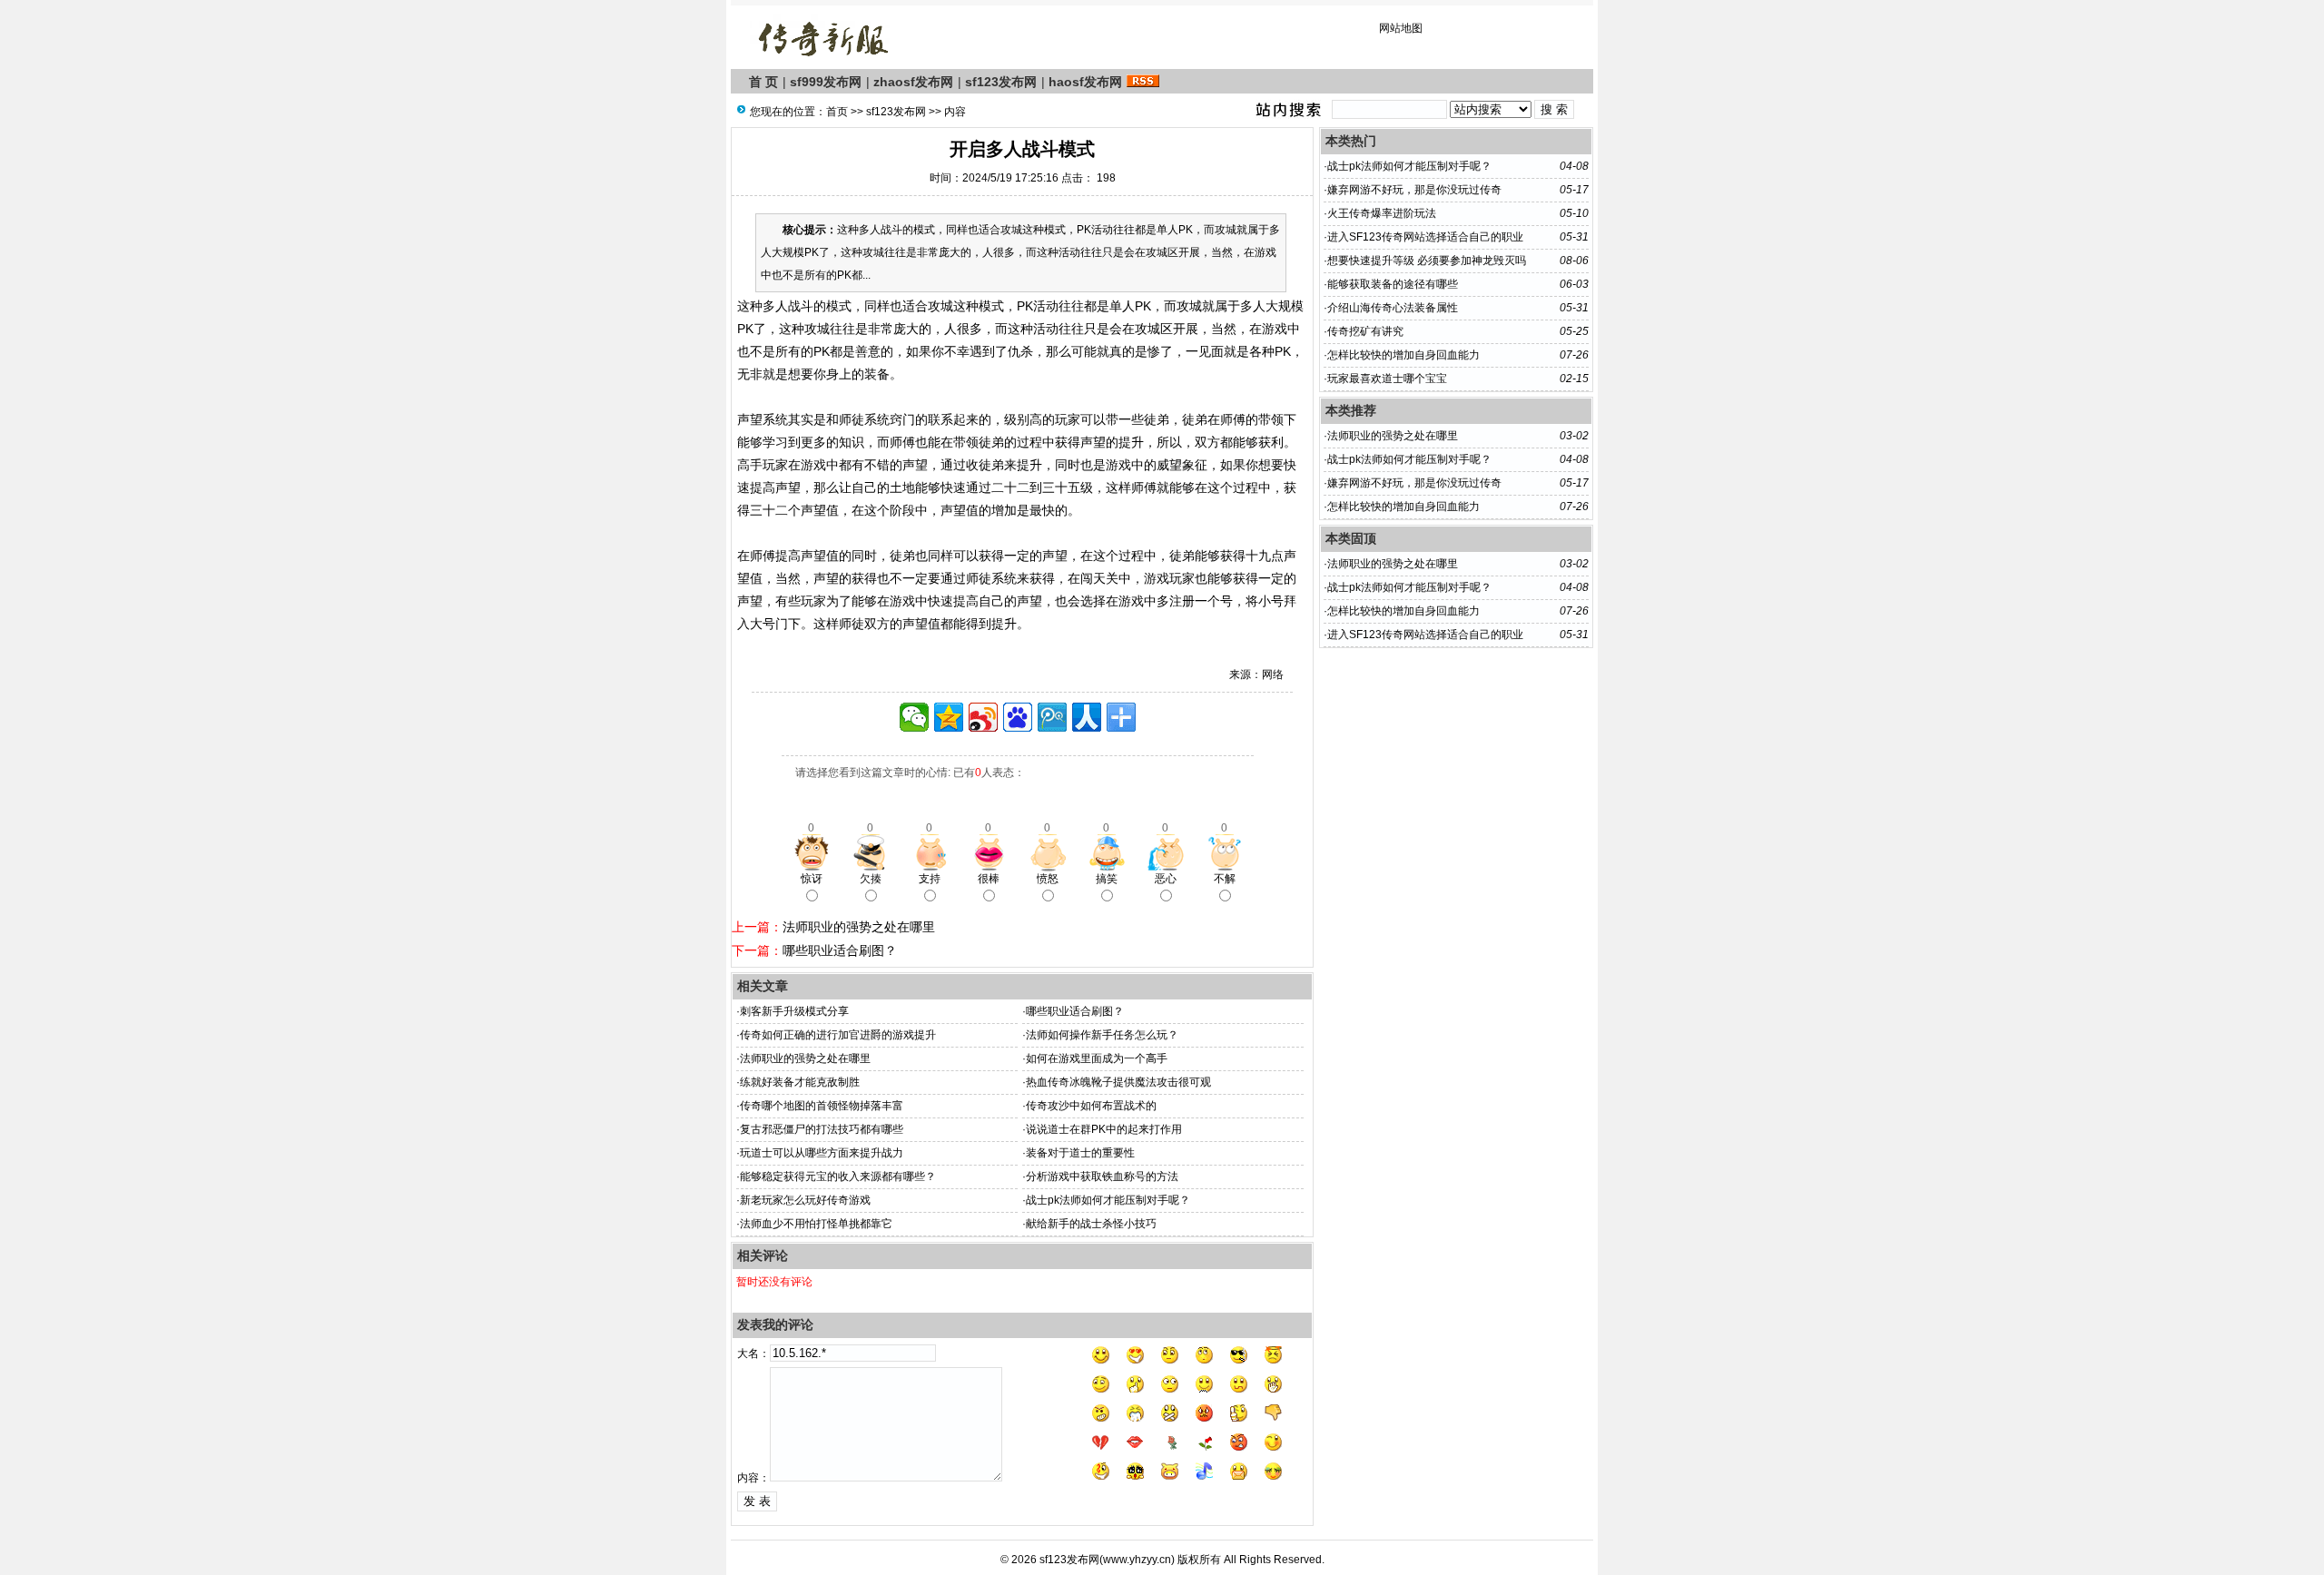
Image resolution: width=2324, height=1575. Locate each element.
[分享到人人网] (1087, 717)
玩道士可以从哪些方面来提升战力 (822, 1153)
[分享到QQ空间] (949, 717)
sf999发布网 (826, 82)
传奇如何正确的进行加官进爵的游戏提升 (838, 1035)
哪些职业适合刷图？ (840, 950)
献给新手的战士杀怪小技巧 (1091, 1224)
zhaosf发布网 (913, 82)
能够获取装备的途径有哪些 (1393, 284)
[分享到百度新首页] (1018, 717)
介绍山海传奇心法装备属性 (1393, 308)
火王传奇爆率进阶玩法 (1382, 213)
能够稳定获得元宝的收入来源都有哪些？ (838, 1176)
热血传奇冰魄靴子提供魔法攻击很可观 (1118, 1082)
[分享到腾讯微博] (1052, 717)
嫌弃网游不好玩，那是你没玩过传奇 (1414, 190)
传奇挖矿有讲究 (1365, 331)
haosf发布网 (1085, 82)
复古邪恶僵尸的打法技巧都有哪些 (822, 1129)
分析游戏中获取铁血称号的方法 (1102, 1176)
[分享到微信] (914, 717)
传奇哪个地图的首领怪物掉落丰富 (822, 1106)
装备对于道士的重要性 (1080, 1153)
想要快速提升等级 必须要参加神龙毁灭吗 (1427, 261)
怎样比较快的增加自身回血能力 (1403, 355)
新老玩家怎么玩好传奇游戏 (805, 1200)
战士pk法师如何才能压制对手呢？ (1108, 1200)
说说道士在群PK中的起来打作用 (1104, 1129)
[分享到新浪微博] (983, 717)
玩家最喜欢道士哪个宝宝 (1387, 379)
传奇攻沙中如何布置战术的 (1091, 1106)
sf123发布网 (1001, 82)
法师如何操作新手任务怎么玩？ (1102, 1035)
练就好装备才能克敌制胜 (800, 1082)
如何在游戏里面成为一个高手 (1097, 1058)
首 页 (763, 82)
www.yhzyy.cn (1137, 1560)
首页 (837, 112)
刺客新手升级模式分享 (794, 1011)
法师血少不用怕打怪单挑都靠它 (816, 1224)
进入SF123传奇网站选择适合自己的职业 (1425, 237)
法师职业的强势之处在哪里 (859, 927)
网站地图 (1401, 28)
